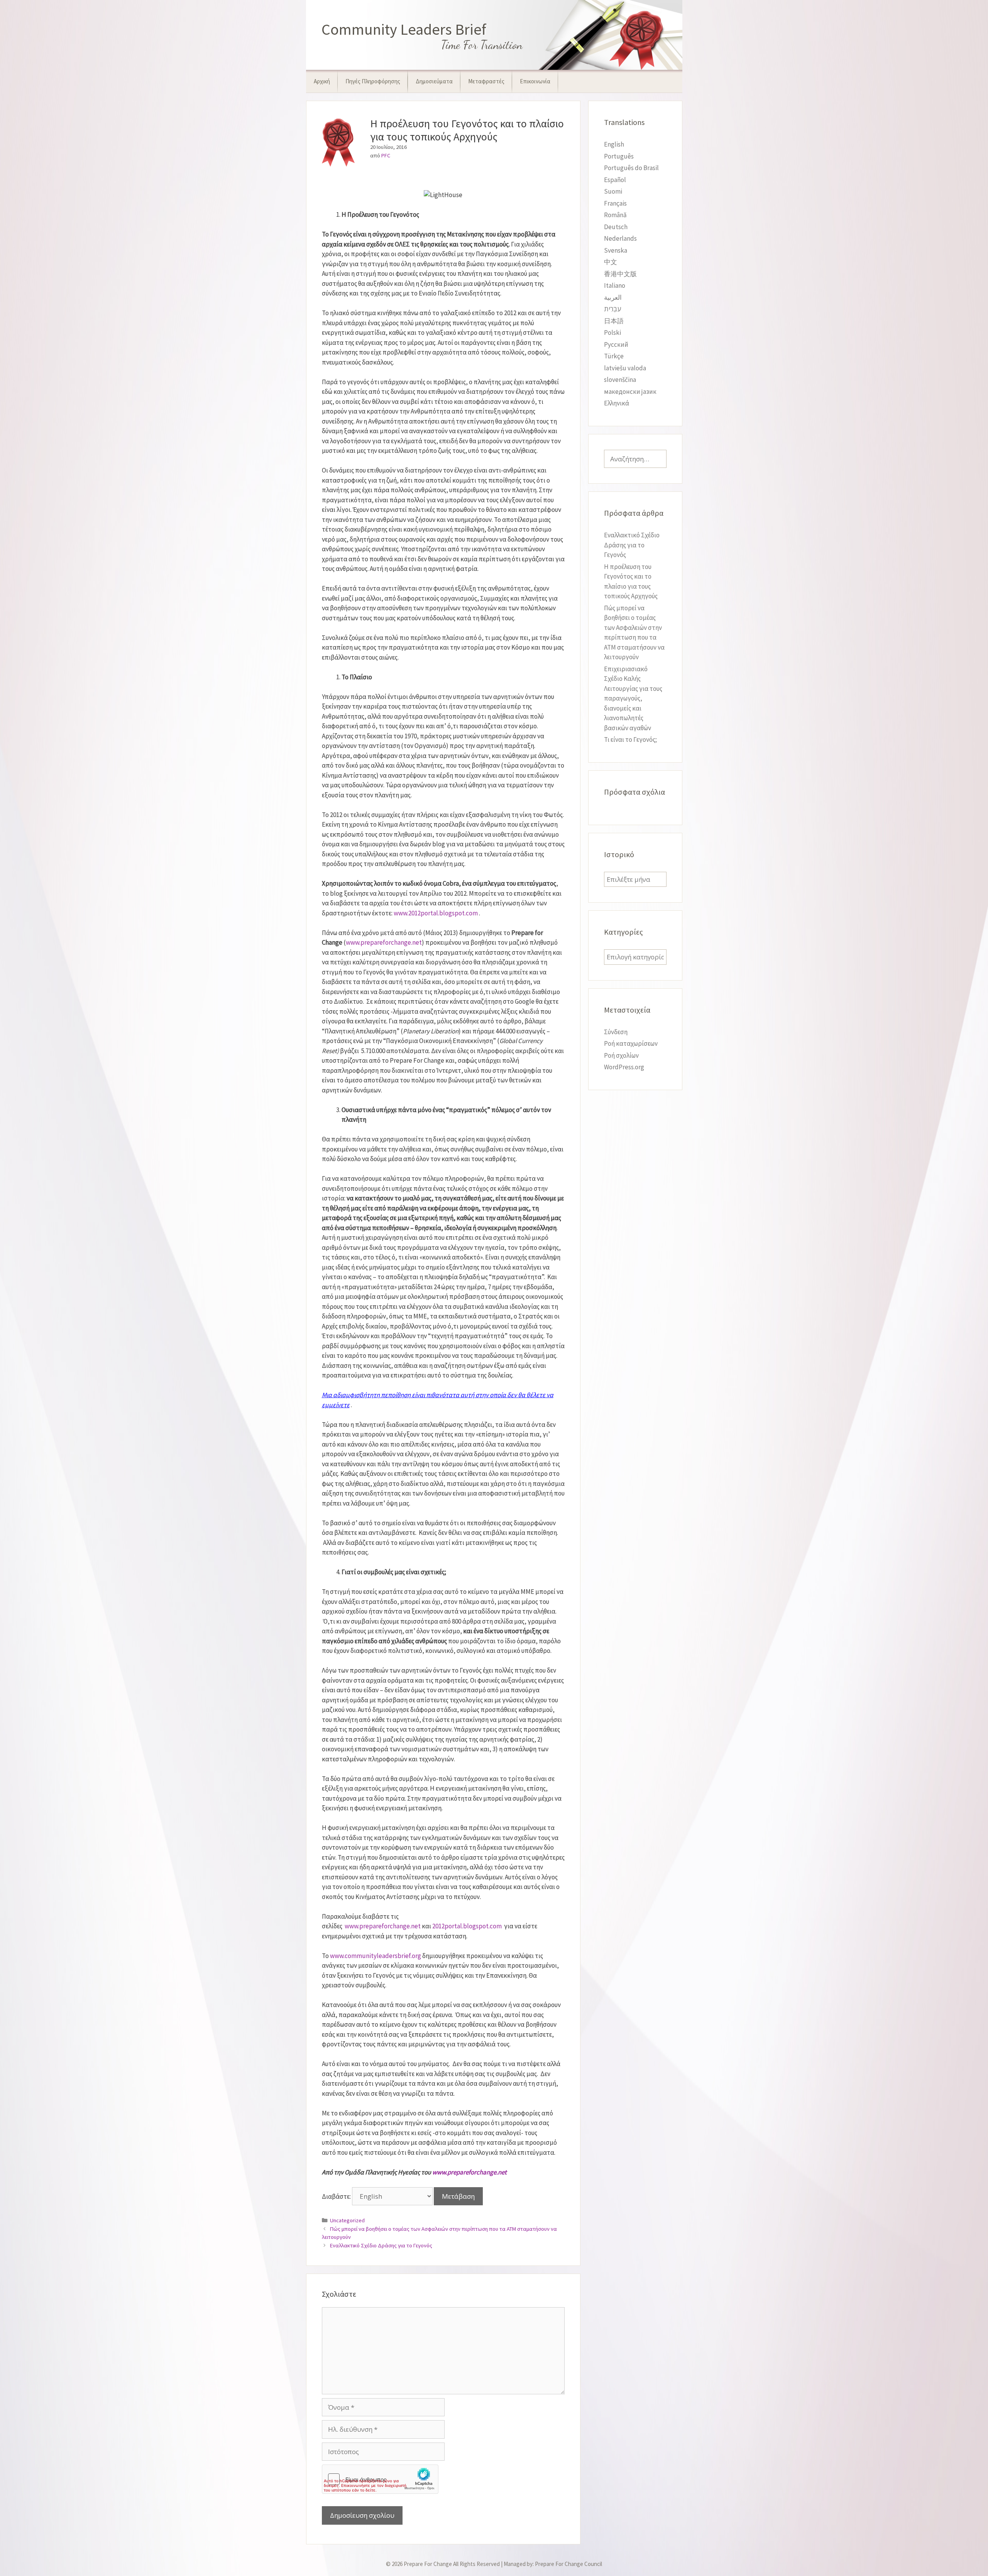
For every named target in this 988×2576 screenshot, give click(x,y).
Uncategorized (347, 2220)
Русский (616, 344)
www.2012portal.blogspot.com (436, 913)
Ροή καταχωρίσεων (631, 1043)
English (614, 144)
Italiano (615, 285)
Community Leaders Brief (404, 29)
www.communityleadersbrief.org (376, 1956)
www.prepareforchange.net (384, 942)
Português (619, 156)
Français (615, 203)
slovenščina (620, 380)
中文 (611, 262)
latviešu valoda (625, 368)
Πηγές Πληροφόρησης (373, 81)
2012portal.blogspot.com (467, 1926)
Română (615, 215)
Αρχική (322, 81)
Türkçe (614, 356)
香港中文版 (620, 274)
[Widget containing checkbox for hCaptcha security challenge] (380, 2479)
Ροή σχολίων (621, 1055)
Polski (612, 333)
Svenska (616, 250)
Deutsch (616, 227)
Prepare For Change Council (568, 2564)
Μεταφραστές (486, 81)
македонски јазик (630, 392)
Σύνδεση (616, 1032)
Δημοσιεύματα (434, 81)
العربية (613, 297)
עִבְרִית (612, 309)
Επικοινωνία (535, 81)
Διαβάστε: (337, 2196)
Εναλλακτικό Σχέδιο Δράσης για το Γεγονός (381, 2245)
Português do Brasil (631, 168)
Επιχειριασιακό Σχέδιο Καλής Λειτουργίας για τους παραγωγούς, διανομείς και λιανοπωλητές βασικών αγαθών (633, 698)
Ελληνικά (617, 403)
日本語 (614, 321)
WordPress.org (624, 1067)
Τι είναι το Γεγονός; (630, 739)
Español (615, 180)
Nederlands (620, 238)
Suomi (613, 191)
